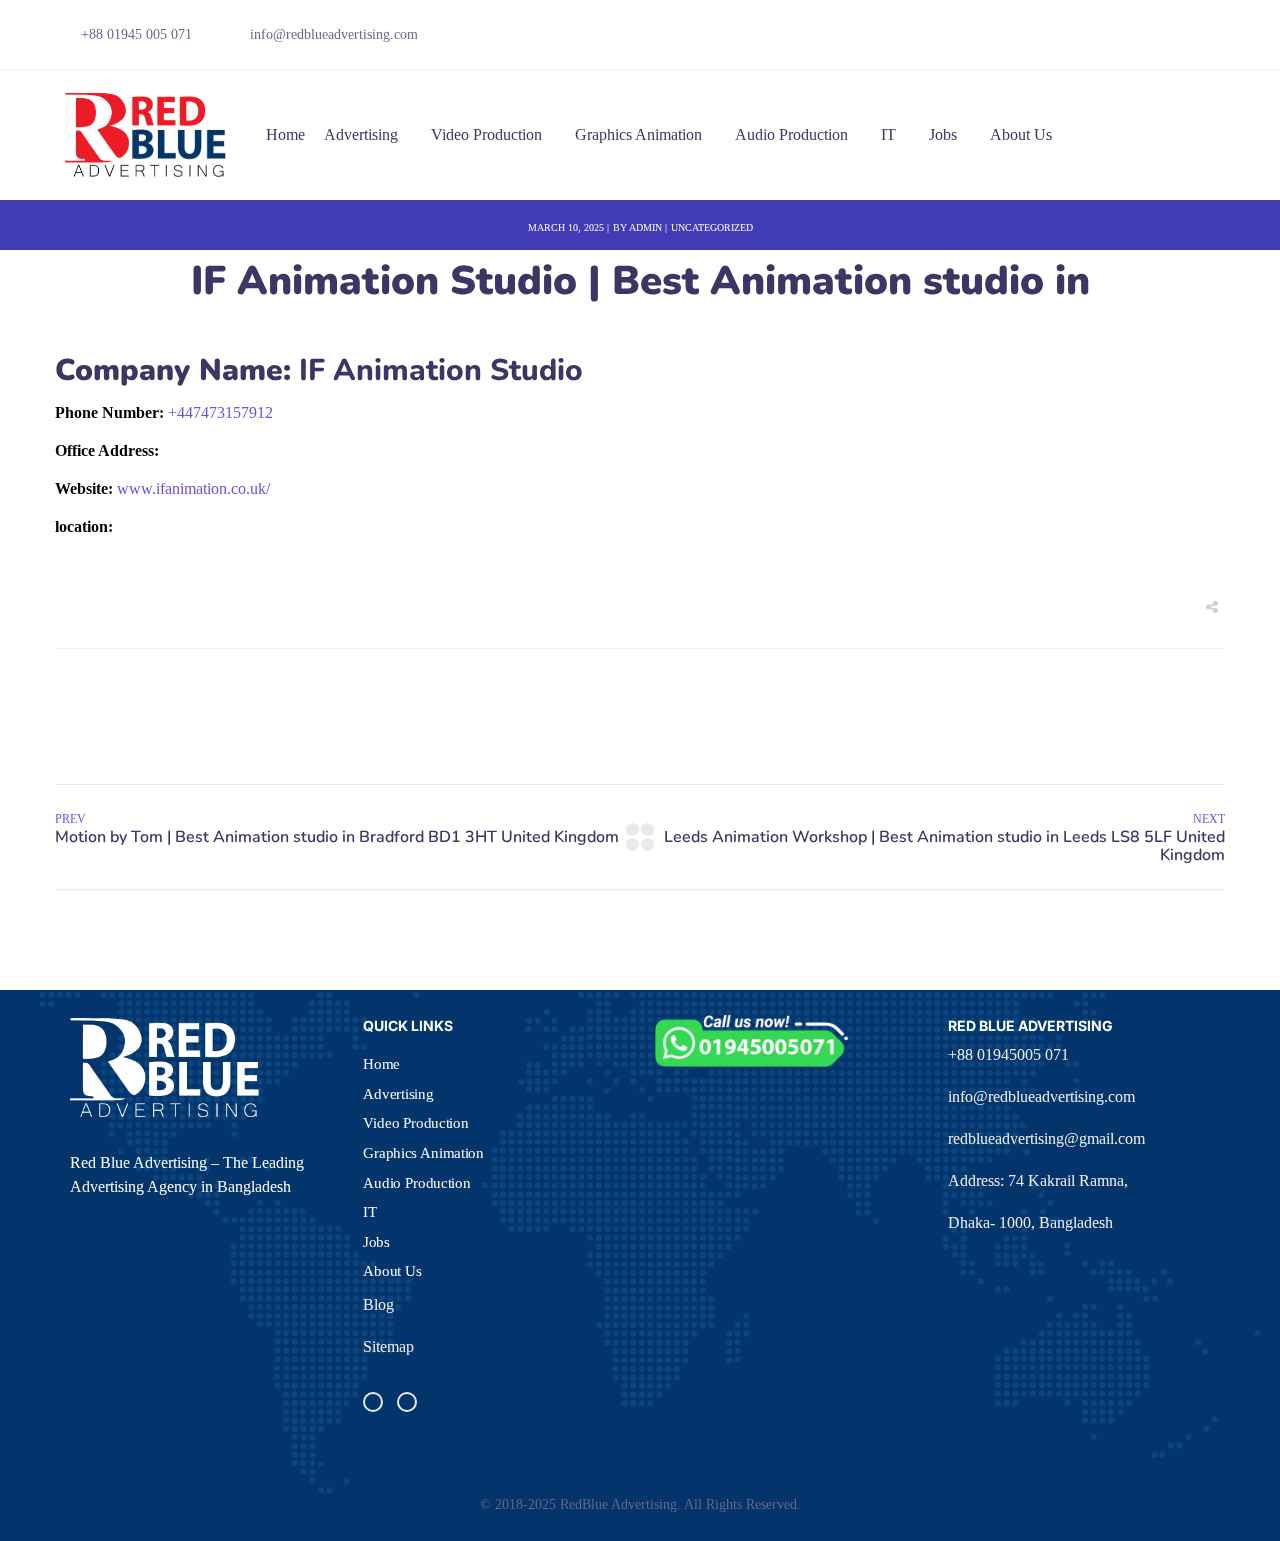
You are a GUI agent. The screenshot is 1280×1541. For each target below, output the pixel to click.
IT (888, 134)
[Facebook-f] (1112, 40)
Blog (378, 1304)
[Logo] (147, 135)
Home (285, 134)
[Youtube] (1181, 40)
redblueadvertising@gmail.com (1046, 1138)
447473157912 (220, 412)
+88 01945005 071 (1008, 1054)
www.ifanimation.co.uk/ (193, 488)
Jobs (943, 134)
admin (645, 227)
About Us (1021, 134)
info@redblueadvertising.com (1041, 1096)
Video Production (486, 134)
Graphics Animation (638, 134)
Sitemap (388, 1346)
